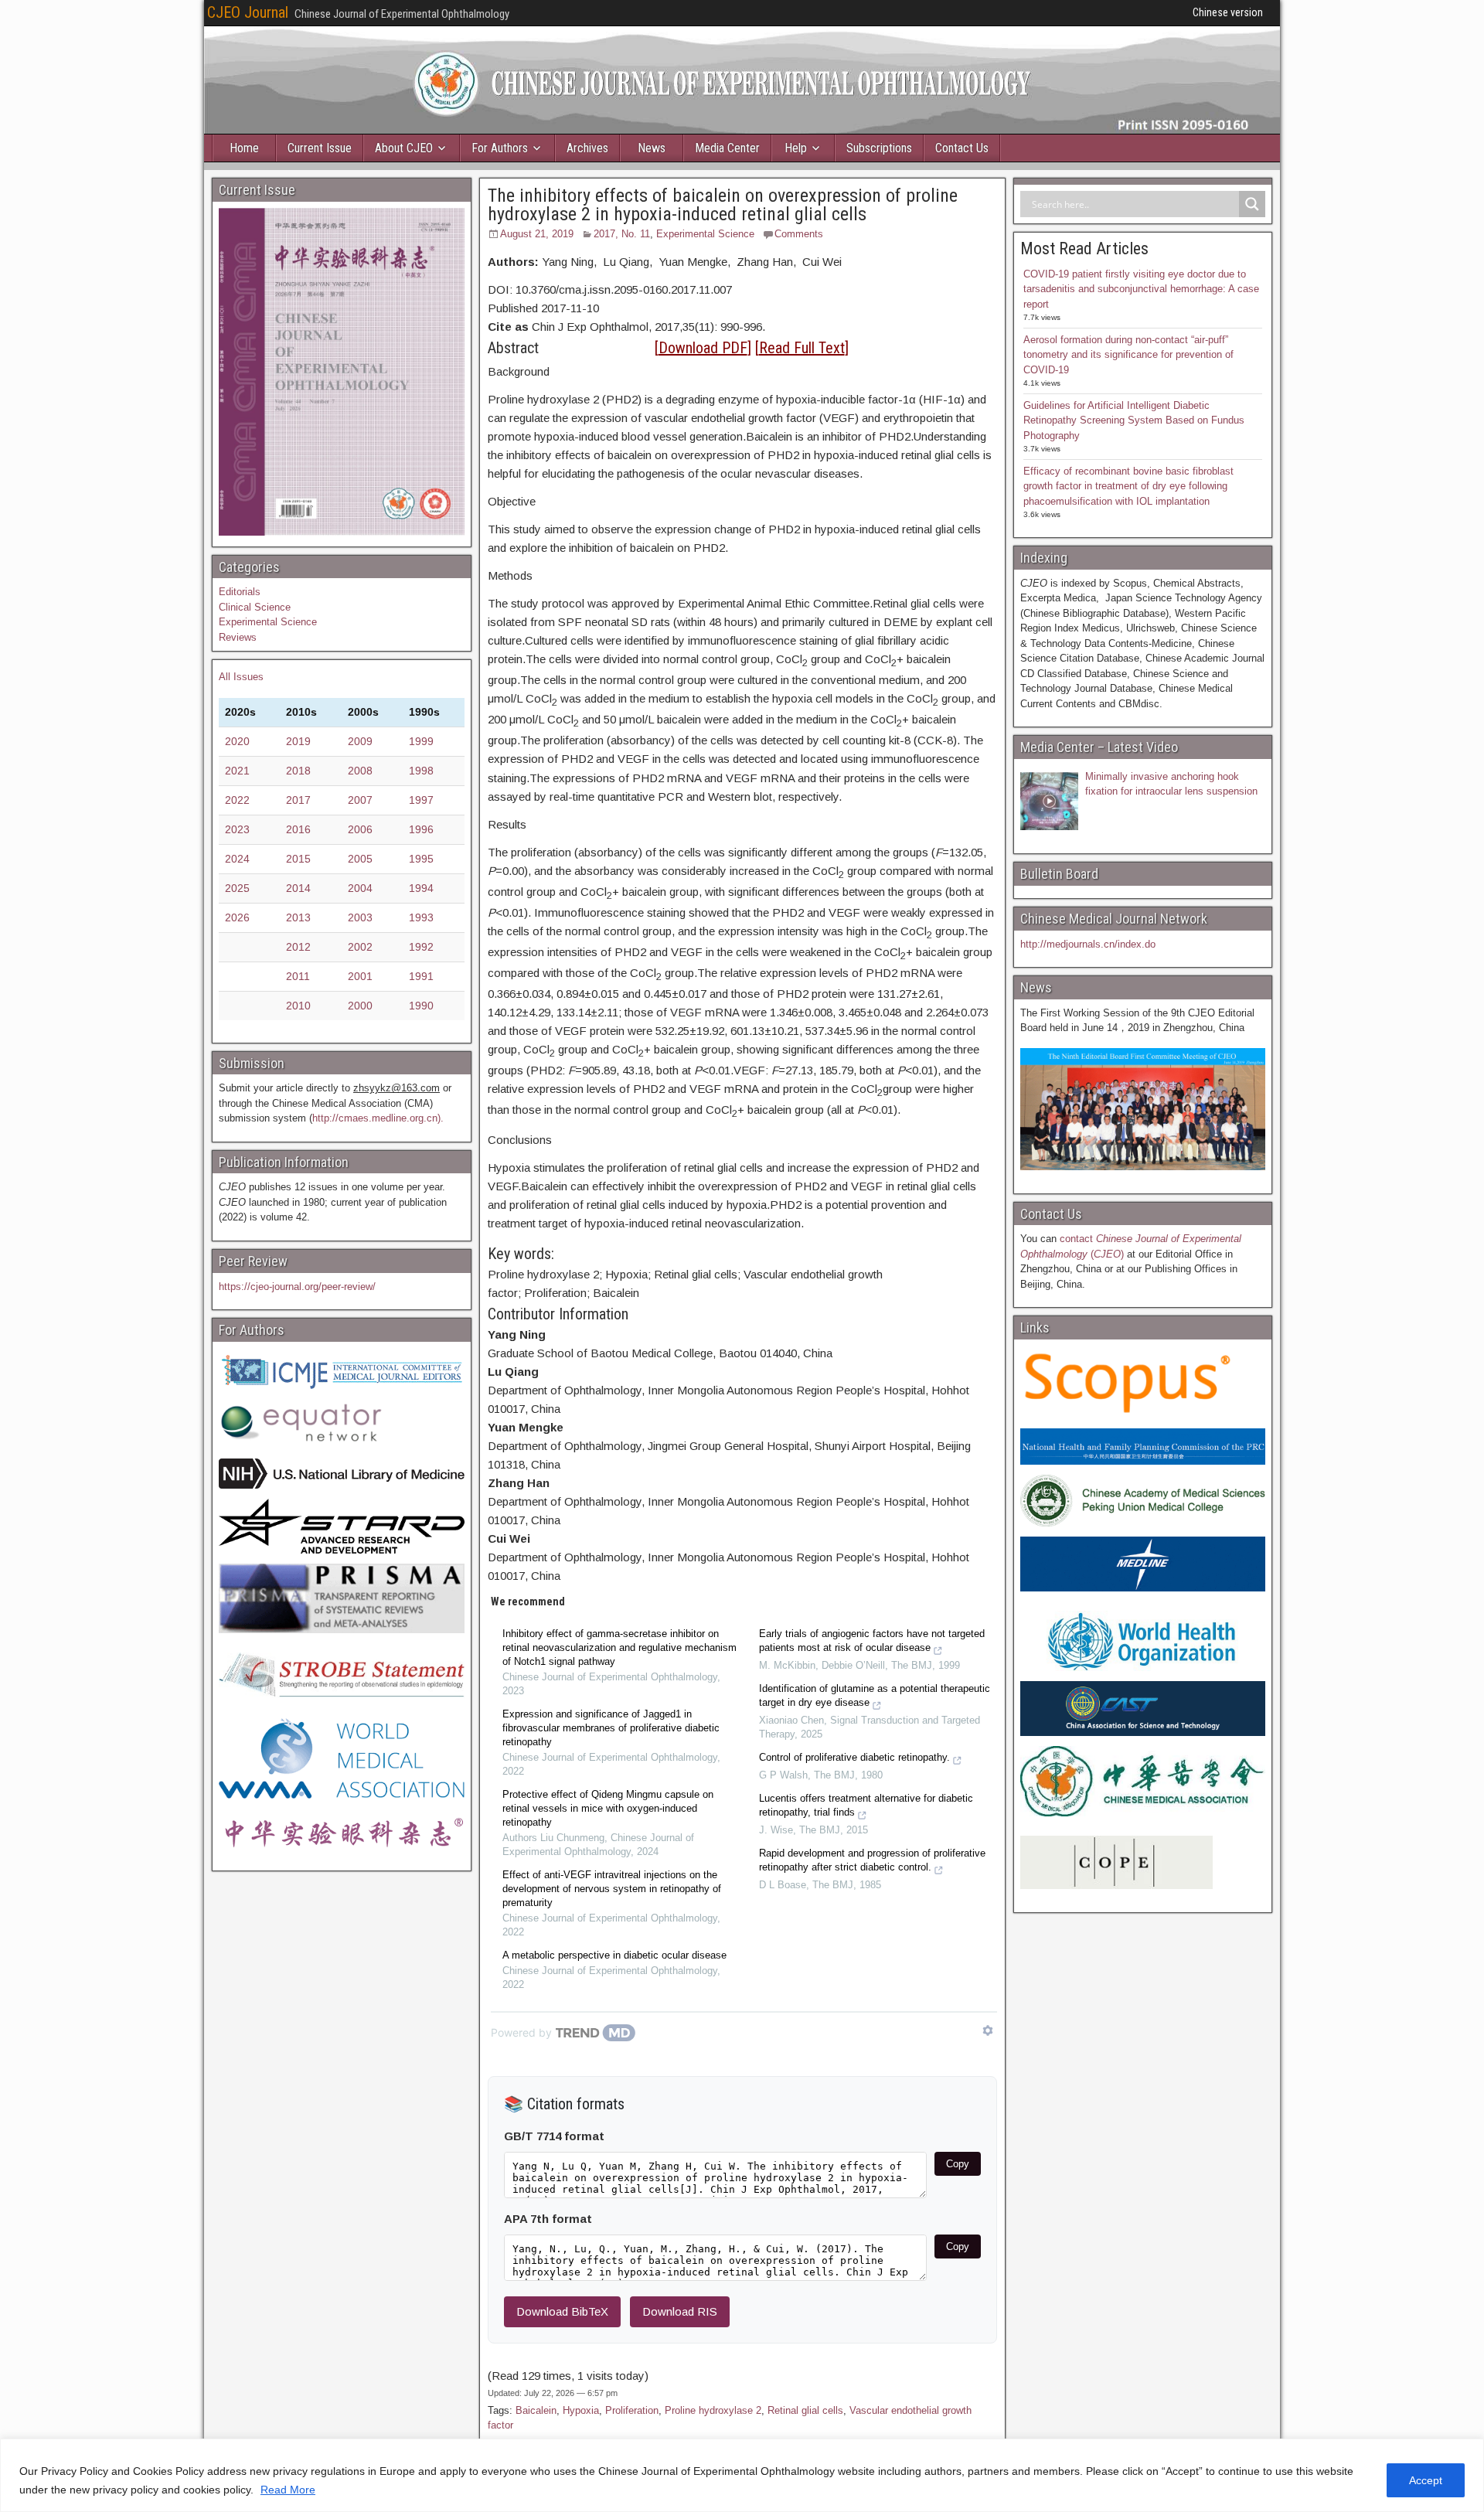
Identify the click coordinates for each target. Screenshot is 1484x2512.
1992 (421, 947)
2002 (360, 947)
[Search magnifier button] (1252, 204)
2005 (360, 859)
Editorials (240, 592)
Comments (799, 234)
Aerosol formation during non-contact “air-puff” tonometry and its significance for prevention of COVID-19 (1128, 355)
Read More (288, 2490)
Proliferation (632, 2410)
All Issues (241, 677)
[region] (742, 2475)
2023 (237, 829)
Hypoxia (581, 2410)
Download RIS (680, 2311)
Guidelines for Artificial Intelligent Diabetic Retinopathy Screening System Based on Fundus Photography (1134, 420)
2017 (298, 800)
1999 (421, 741)
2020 (237, 741)
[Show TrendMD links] (988, 2030)
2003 (360, 917)
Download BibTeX (562, 2311)
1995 (421, 859)
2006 (360, 829)
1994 (421, 888)
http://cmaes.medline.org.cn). (378, 1118)
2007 (360, 800)
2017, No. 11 (622, 234)
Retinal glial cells (805, 2410)
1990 (421, 1006)
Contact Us (962, 148)
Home (244, 148)
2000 (360, 1006)
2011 (298, 976)
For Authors (500, 148)
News (652, 148)
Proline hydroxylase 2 (713, 2410)
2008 (360, 771)
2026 (237, 917)
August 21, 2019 (537, 234)
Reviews (238, 637)
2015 (298, 859)
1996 (421, 829)
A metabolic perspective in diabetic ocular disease (614, 1955)
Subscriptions (879, 148)
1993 (421, 917)
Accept (1426, 2480)
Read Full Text (802, 348)
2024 (237, 859)
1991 (421, 976)
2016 (298, 829)
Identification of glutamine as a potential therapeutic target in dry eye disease (875, 1695)
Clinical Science (255, 607)
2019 (298, 741)
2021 (237, 771)
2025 (237, 888)
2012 (298, 947)
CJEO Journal (248, 12)
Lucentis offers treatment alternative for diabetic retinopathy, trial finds (866, 1805)
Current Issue (320, 148)
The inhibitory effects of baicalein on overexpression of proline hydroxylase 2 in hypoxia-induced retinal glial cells (723, 205)
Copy (958, 2164)
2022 (237, 800)
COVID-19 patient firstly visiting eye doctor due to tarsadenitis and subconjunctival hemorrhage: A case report (1141, 289)
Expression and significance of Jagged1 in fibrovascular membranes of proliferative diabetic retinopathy (611, 1728)
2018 (298, 771)
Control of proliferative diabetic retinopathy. (854, 1757)
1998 (421, 771)
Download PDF (703, 348)
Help (796, 148)
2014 (298, 888)
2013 (298, 917)
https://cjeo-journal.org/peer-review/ (297, 1287)
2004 (360, 888)
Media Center (727, 148)
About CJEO (404, 148)
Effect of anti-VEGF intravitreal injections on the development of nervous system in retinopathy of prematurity (612, 1889)
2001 (360, 976)
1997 (421, 800)
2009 (360, 741)
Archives (587, 148)
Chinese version (1228, 12)
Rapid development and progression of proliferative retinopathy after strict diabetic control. (872, 1860)
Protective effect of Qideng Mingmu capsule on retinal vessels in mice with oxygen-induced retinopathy (608, 1808)
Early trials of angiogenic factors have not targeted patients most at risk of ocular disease (872, 1641)
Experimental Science (705, 234)
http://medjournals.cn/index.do (1088, 944)
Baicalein (536, 2410)
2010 (298, 1006)
